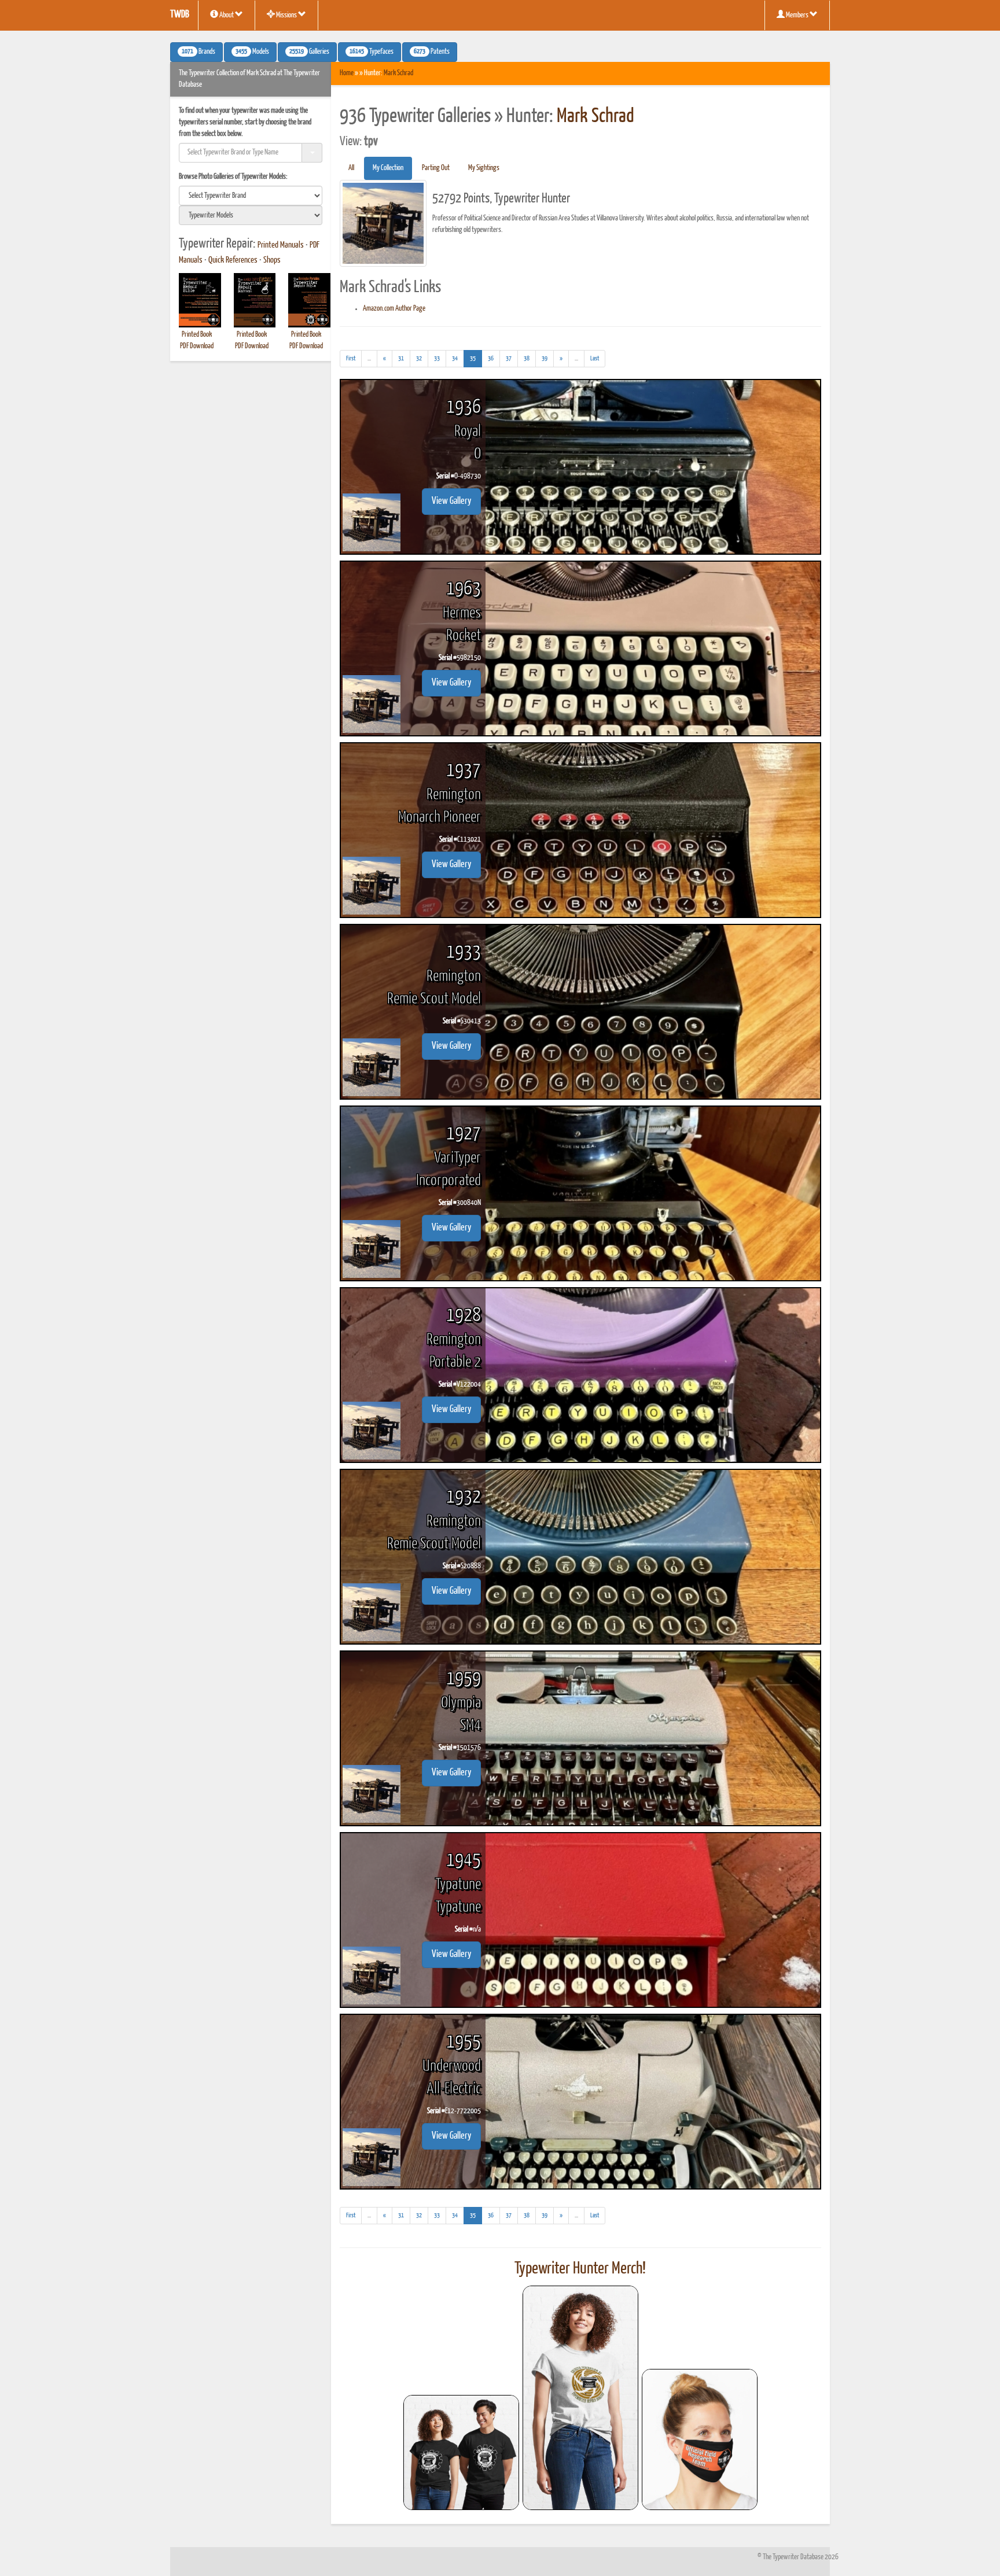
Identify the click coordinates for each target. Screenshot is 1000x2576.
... (372, 361)
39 (545, 358)
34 (455, 358)
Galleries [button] (309, 52)
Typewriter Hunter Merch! (580, 2269)
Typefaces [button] (372, 52)
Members (797, 15)
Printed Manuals (281, 245)
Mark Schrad (398, 73)
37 (509, 358)
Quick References (233, 260)
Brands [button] (198, 52)
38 (527, 358)
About (227, 15)
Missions (286, 15)
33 (437, 358)
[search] (251, 196)
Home (347, 73)
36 (491, 358)
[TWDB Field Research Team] (700, 2439)
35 (476, 358)
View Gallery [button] (451, 501)
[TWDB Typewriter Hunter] (461, 2452)
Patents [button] (432, 52)
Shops (272, 260)
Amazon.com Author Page (394, 309)
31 (401, 358)
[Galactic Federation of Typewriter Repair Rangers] (580, 2398)
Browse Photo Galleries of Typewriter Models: (233, 177)
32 (419, 358)
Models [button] (252, 52)
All (351, 168)
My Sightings (484, 168)
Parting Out (436, 168)
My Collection (388, 168)
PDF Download (197, 346)
